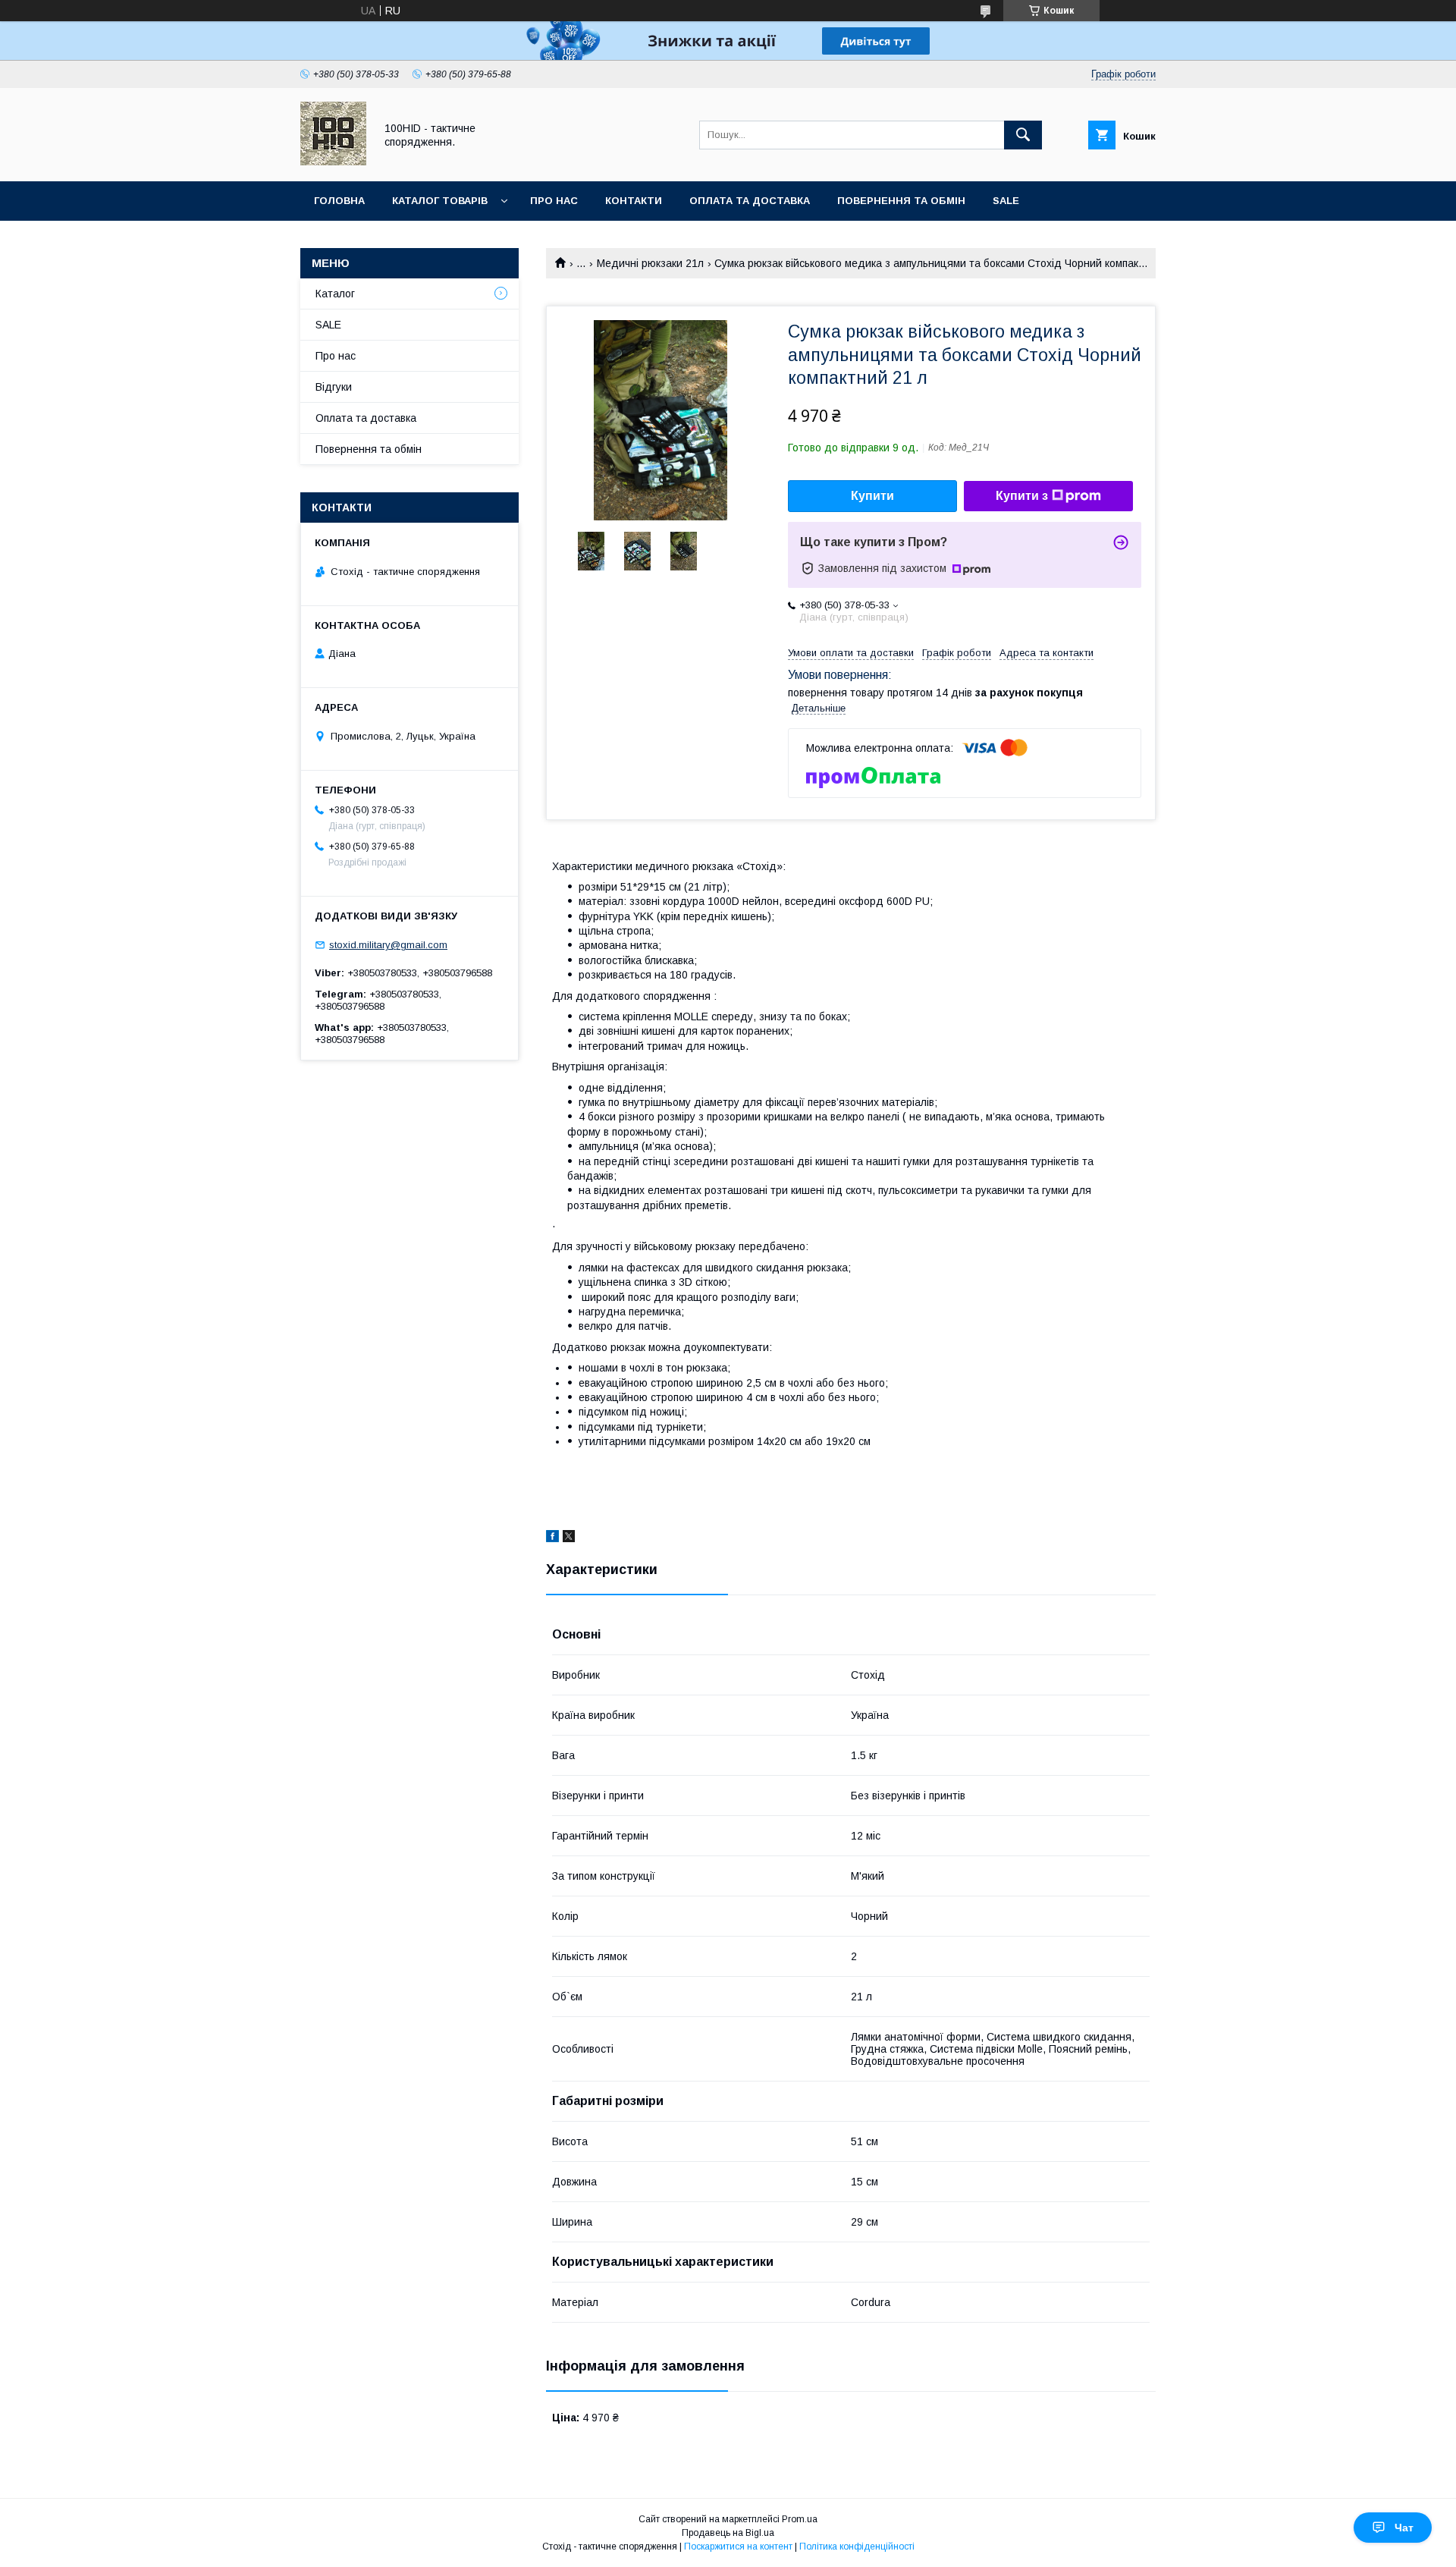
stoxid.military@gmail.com (388, 945)
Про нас (554, 201)
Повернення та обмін (901, 201)
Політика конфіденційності (857, 2547)
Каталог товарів (440, 201)
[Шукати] (1023, 135)
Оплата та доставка (750, 201)
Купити (872, 496)
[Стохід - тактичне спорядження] (333, 162)
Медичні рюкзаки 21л (650, 263)
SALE (1006, 201)
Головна (339, 201)
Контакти (634, 201)
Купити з (1022, 496)
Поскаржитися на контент (738, 2547)
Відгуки (334, 387)
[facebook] (552, 1538)
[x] (569, 1538)
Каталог (335, 294)
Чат (1404, 2528)
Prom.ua (800, 2519)
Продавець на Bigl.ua (728, 2533)
